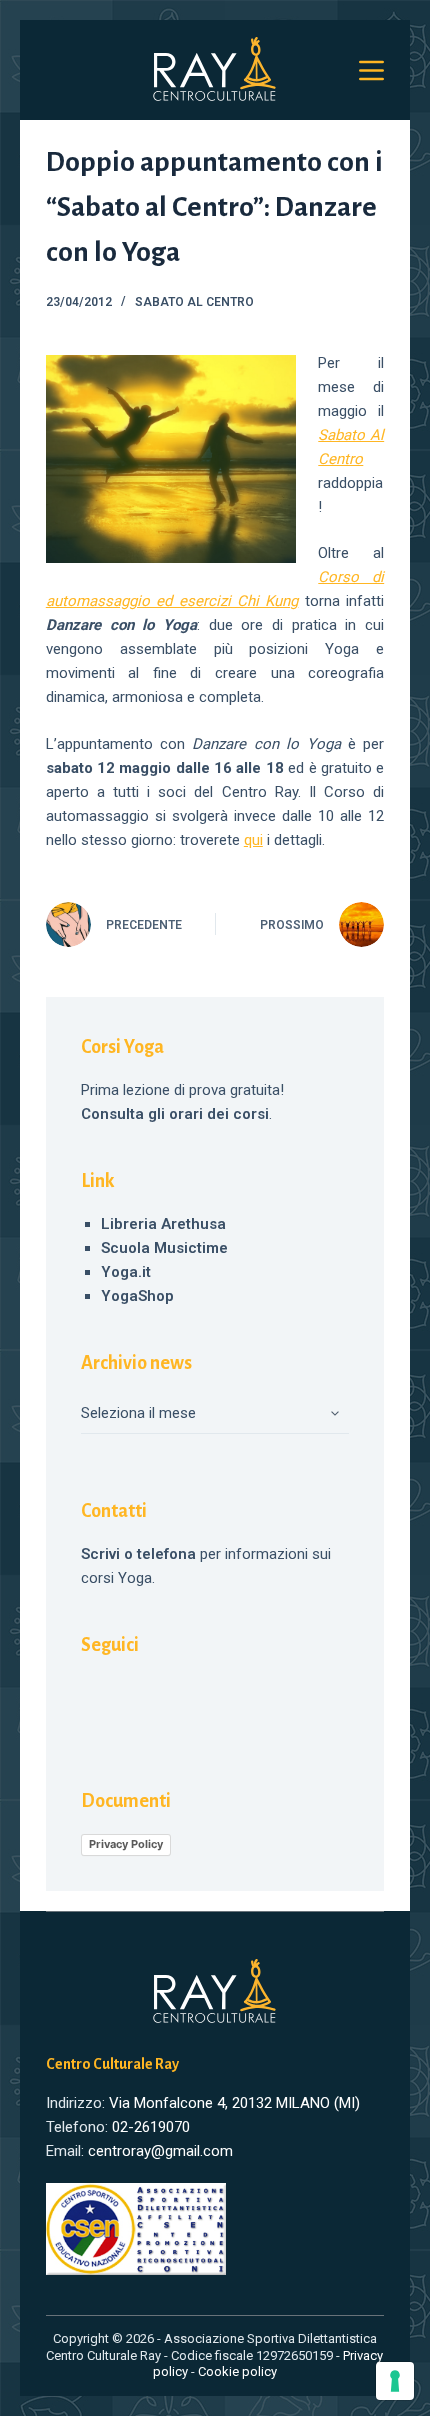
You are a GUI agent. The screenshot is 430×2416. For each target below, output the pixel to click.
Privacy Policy (126, 1844)
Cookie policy (237, 2371)
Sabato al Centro (194, 302)
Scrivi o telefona (138, 1554)
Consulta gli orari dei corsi (175, 1114)
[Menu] (371, 70)
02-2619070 (151, 2127)
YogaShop (137, 1296)
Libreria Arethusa (163, 1224)
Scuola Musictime (164, 1248)
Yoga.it (126, 1272)
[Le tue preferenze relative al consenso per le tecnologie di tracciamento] (395, 2381)
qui (253, 840)
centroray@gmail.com (160, 2151)
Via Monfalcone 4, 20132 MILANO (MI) (234, 2103)
